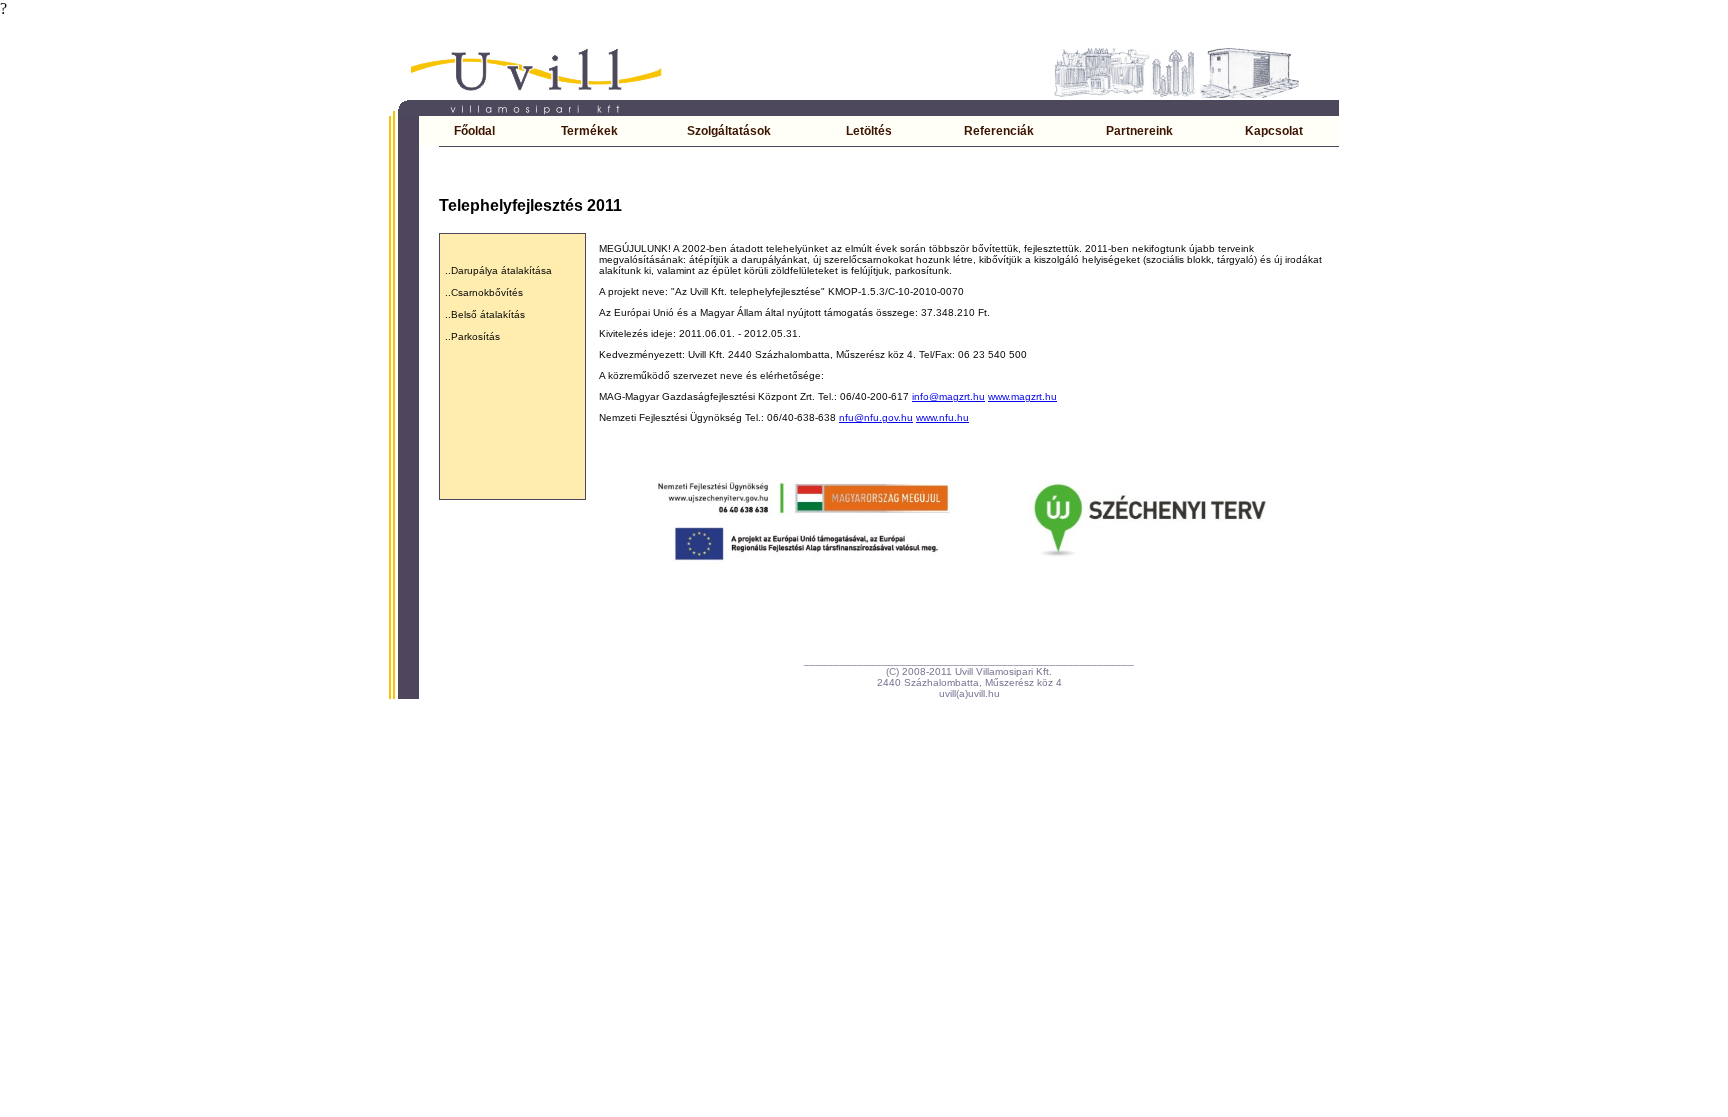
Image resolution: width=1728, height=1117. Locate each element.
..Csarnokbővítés (484, 292)
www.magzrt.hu (1022, 396)
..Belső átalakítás (485, 314)
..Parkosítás (472, 336)
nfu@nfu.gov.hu (876, 417)
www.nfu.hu (942, 417)
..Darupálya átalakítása (498, 270)
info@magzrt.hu (948, 396)
